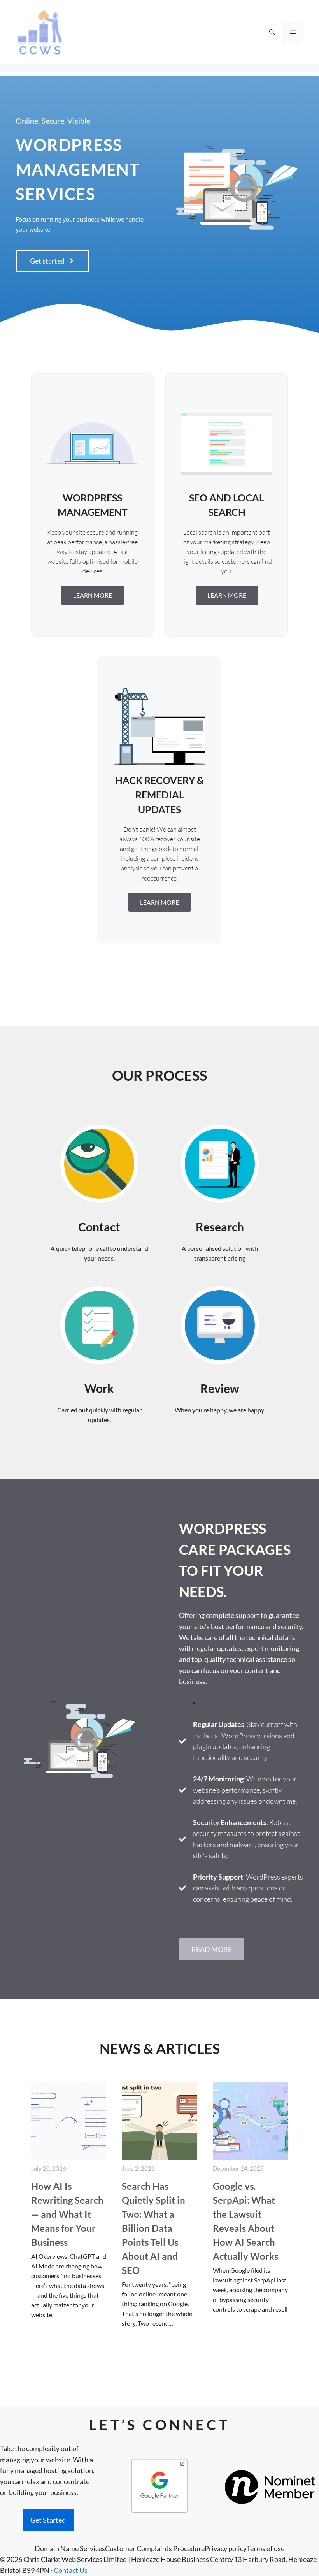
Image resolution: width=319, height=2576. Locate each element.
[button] (272, 32)
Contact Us (71, 2570)
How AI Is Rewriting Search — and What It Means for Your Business (67, 2214)
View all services (159, 977)
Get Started (48, 2520)
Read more (212, 1949)
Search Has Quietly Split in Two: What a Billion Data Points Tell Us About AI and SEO (153, 2228)
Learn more (93, 595)
